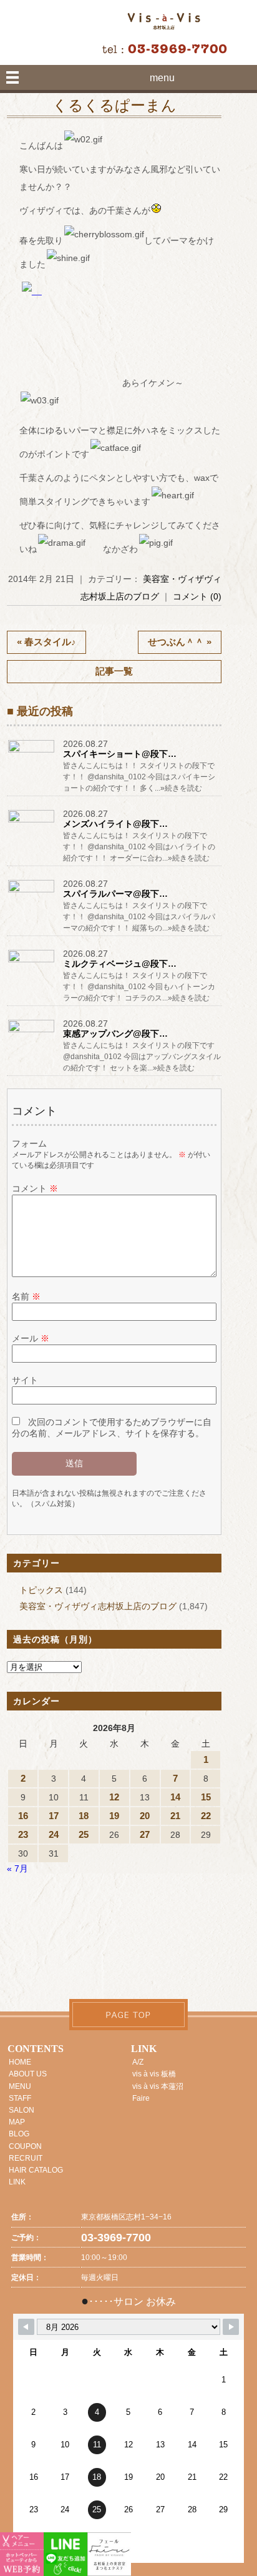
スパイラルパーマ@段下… (115, 894)
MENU (20, 2086)
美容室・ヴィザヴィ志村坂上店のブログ (98, 1606)
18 (84, 1816)
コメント (35, 1188)
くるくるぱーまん (114, 106)
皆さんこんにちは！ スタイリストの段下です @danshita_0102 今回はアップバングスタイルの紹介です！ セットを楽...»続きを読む (142, 1057)
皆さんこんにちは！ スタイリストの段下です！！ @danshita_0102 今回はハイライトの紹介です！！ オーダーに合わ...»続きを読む (139, 847)
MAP (17, 2122)
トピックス (41, 1590)
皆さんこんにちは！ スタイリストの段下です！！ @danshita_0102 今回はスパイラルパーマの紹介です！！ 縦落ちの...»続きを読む (139, 917)
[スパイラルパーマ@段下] (32, 892)
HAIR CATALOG (36, 2170)
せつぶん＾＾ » (180, 642)
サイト (25, 1380)
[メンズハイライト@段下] (32, 822)
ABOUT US (28, 2074)
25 (84, 1834)
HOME (20, 2062)
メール (31, 1338)
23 (23, 1834)
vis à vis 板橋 (154, 2074)
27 (145, 1834)
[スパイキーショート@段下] (32, 752)
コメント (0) (197, 596)
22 (206, 1816)
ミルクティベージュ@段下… (120, 964)
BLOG (19, 2134)
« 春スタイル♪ (46, 642)
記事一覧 (114, 671)
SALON (22, 2110)
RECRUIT (26, 2158)
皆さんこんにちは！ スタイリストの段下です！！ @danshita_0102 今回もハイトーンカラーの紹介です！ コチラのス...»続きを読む (139, 987)
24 (54, 1834)
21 (175, 1816)
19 (114, 1816)
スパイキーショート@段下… (120, 754)
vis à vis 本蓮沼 (158, 2086)
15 (206, 1797)
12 (114, 1797)
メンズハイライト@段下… (115, 824)
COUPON (25, 2146)
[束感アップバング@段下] (32, 1032)
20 (145, 1816)
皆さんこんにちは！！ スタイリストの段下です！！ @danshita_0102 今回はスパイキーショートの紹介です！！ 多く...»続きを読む (139, 777)
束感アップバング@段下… (115, 1034)
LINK (17, 2182)
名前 (26, 1296)
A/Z (138, 2062)
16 (23, 1816)
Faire (141, 2098)
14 (175, 1797)
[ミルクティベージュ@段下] (32, 962)
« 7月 (17, 1868)
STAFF (20, 2098)
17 (54, 1816)
